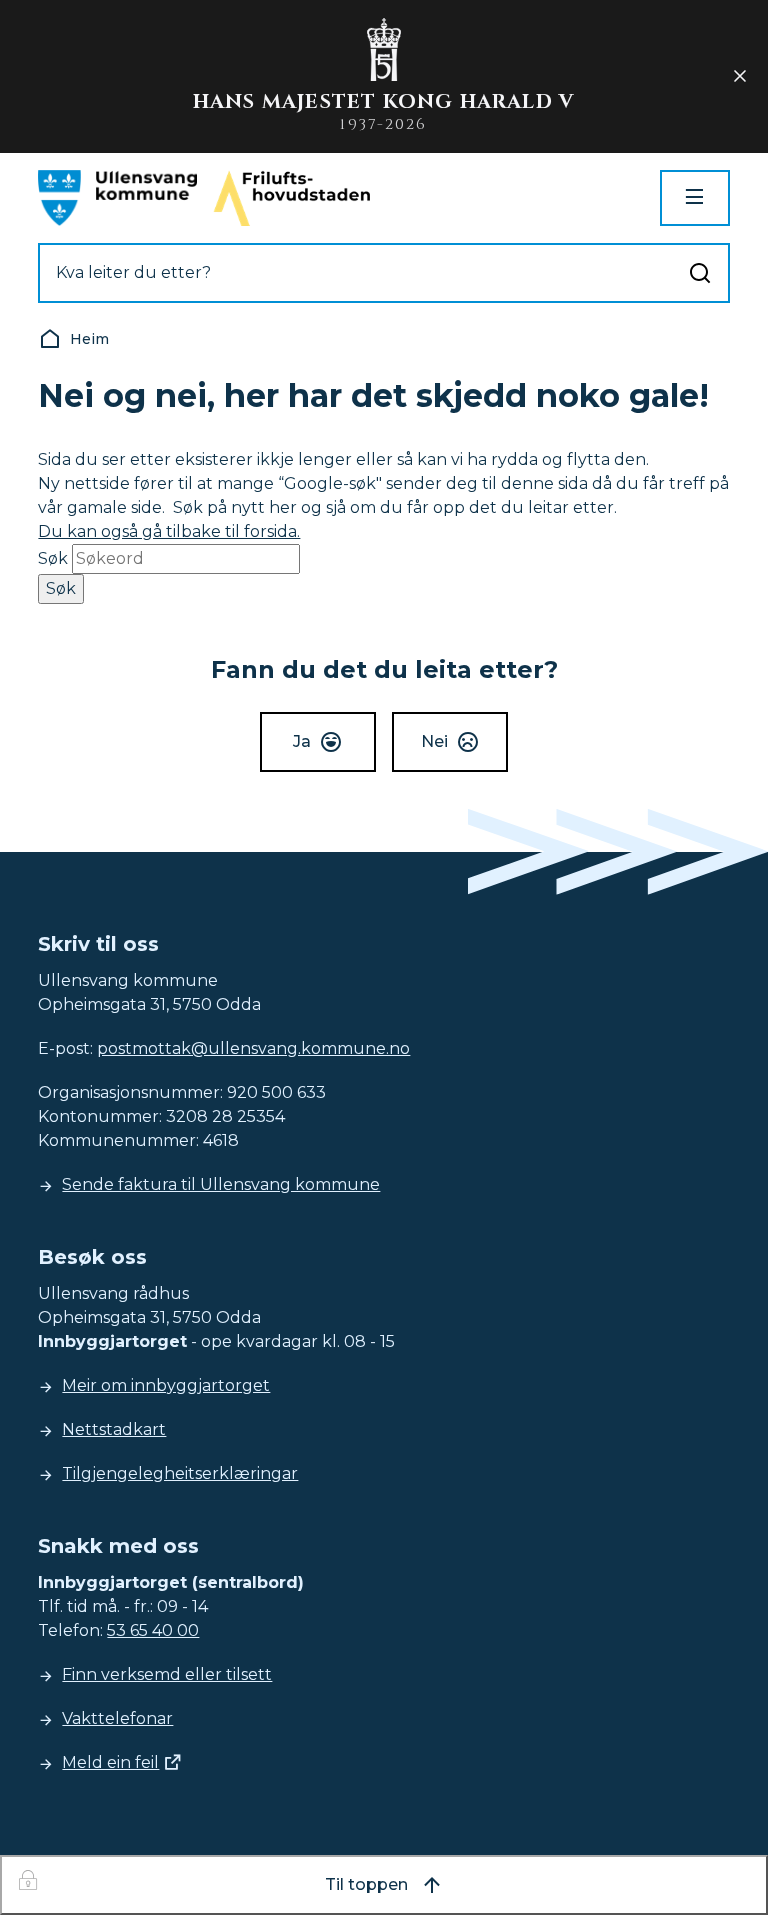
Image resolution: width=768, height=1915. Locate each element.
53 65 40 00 (153, 1630)
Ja (302, 741)
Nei (434, 741)
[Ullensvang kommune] (117, 198)
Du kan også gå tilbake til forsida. (169, 531)
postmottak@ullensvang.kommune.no (253, 1048)
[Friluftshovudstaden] (291, 198)
